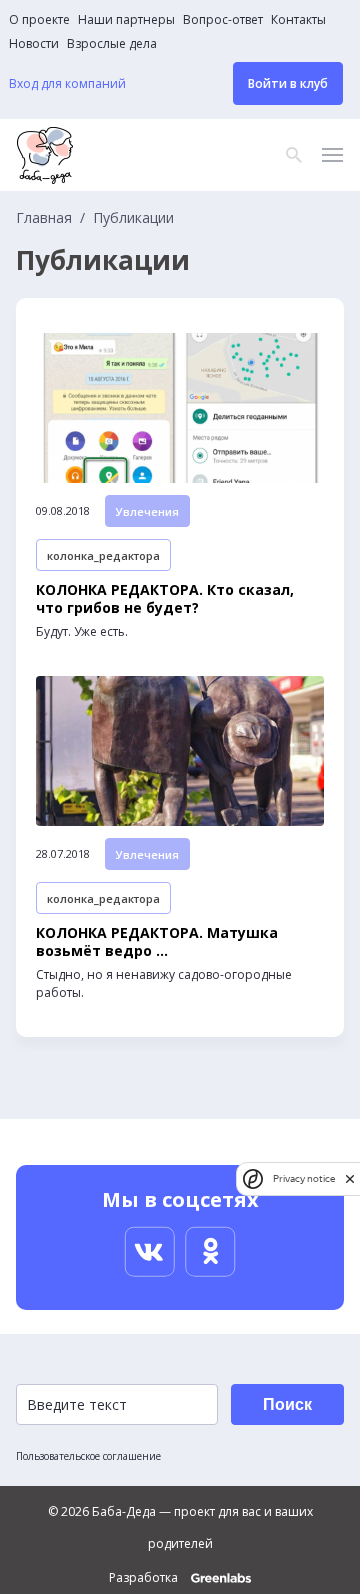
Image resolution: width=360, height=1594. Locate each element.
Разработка (145, 1578)
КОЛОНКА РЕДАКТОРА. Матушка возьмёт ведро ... (157, 942)
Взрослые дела (112, 44)
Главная (44, 218)
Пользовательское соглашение (88, 1456)
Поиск (287, 1404)
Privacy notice (304, 1178)
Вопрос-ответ (223, 20)
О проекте (39, 20)
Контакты (298, 20)
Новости (34, 44)
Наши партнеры (126, 20)
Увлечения (147, 511)
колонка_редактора (103, 555)
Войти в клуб (288, 83)
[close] (350, 1178)
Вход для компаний (67, 84)
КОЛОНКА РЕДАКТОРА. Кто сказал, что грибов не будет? (165, 599)
